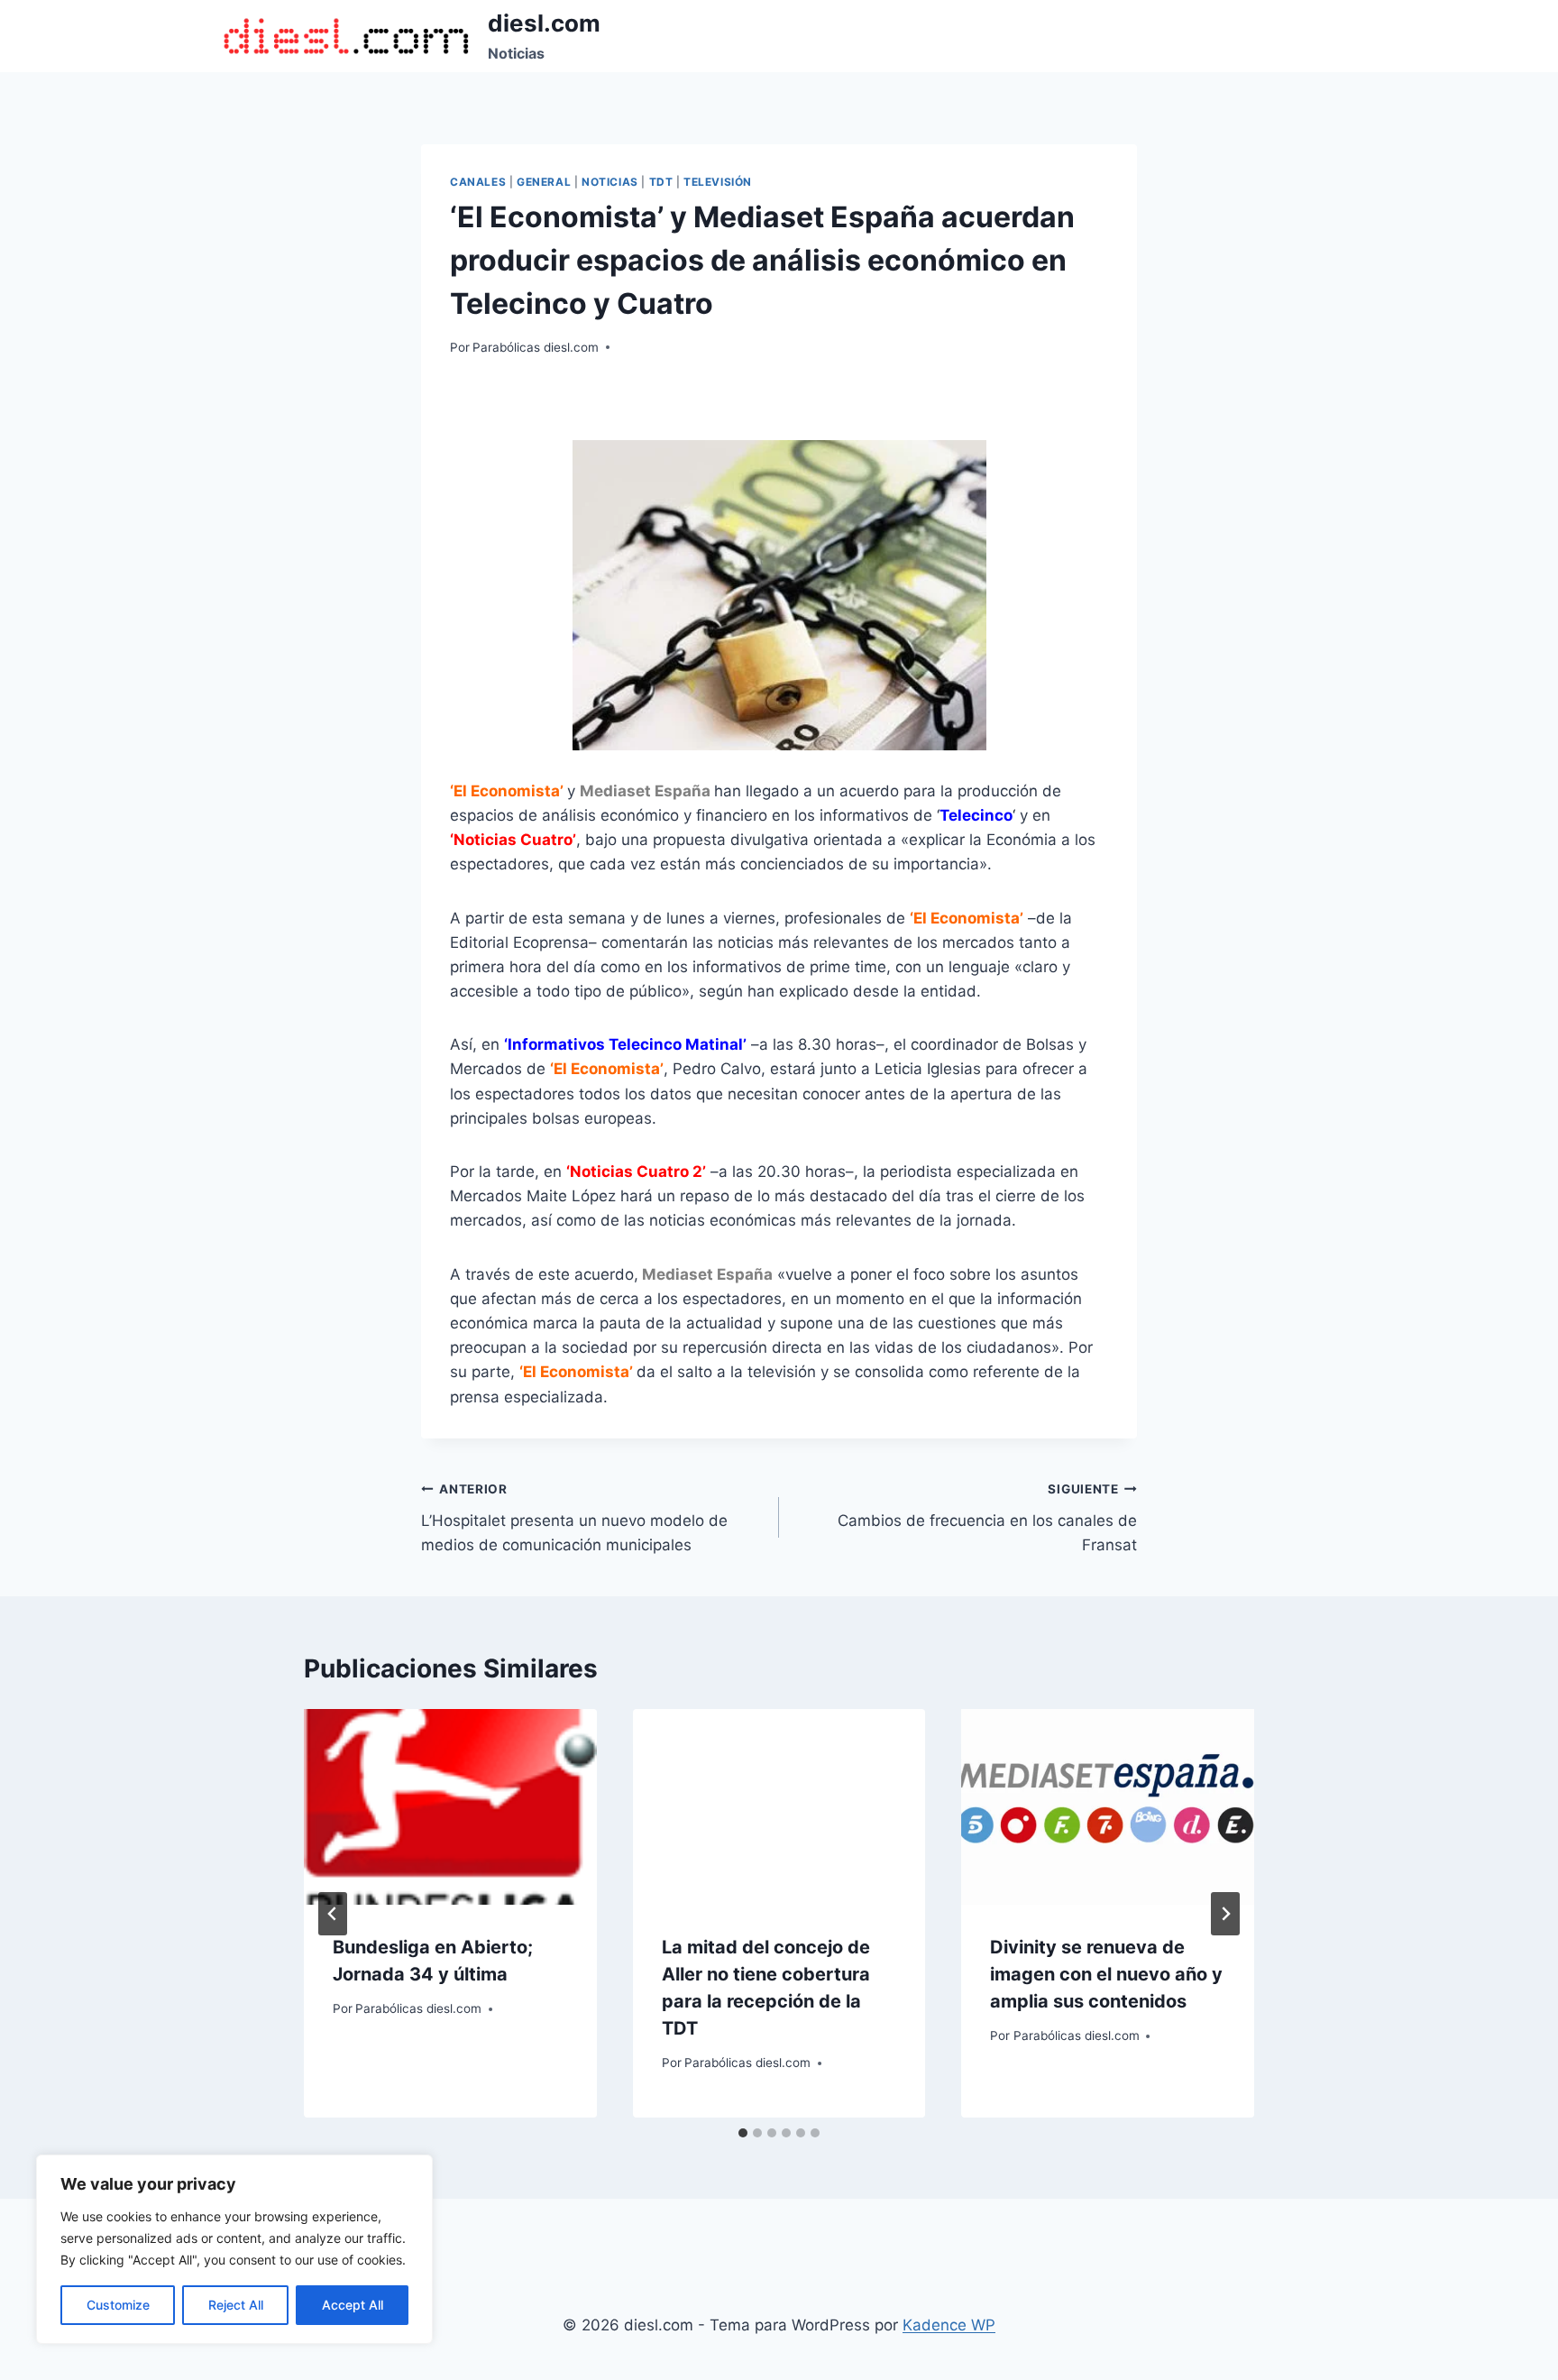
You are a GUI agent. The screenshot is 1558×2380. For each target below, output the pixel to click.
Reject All (236, 2305)
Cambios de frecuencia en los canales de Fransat (987, 1518)
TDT (661, 182)
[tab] (743, 2133)
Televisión (718, 182)
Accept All (353, 2305)
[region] (234, 2249)
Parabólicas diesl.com (536, 347)
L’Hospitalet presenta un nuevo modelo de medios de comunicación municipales (574, 1518)
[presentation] (450, 1806)
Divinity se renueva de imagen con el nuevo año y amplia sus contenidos (1106, 1974)
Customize (118, 2305)
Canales (478, 182)
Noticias (610, 182)
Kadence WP (949, 2325)
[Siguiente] (1225, 1914)
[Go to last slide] (333, 1914)
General (544, 182)
